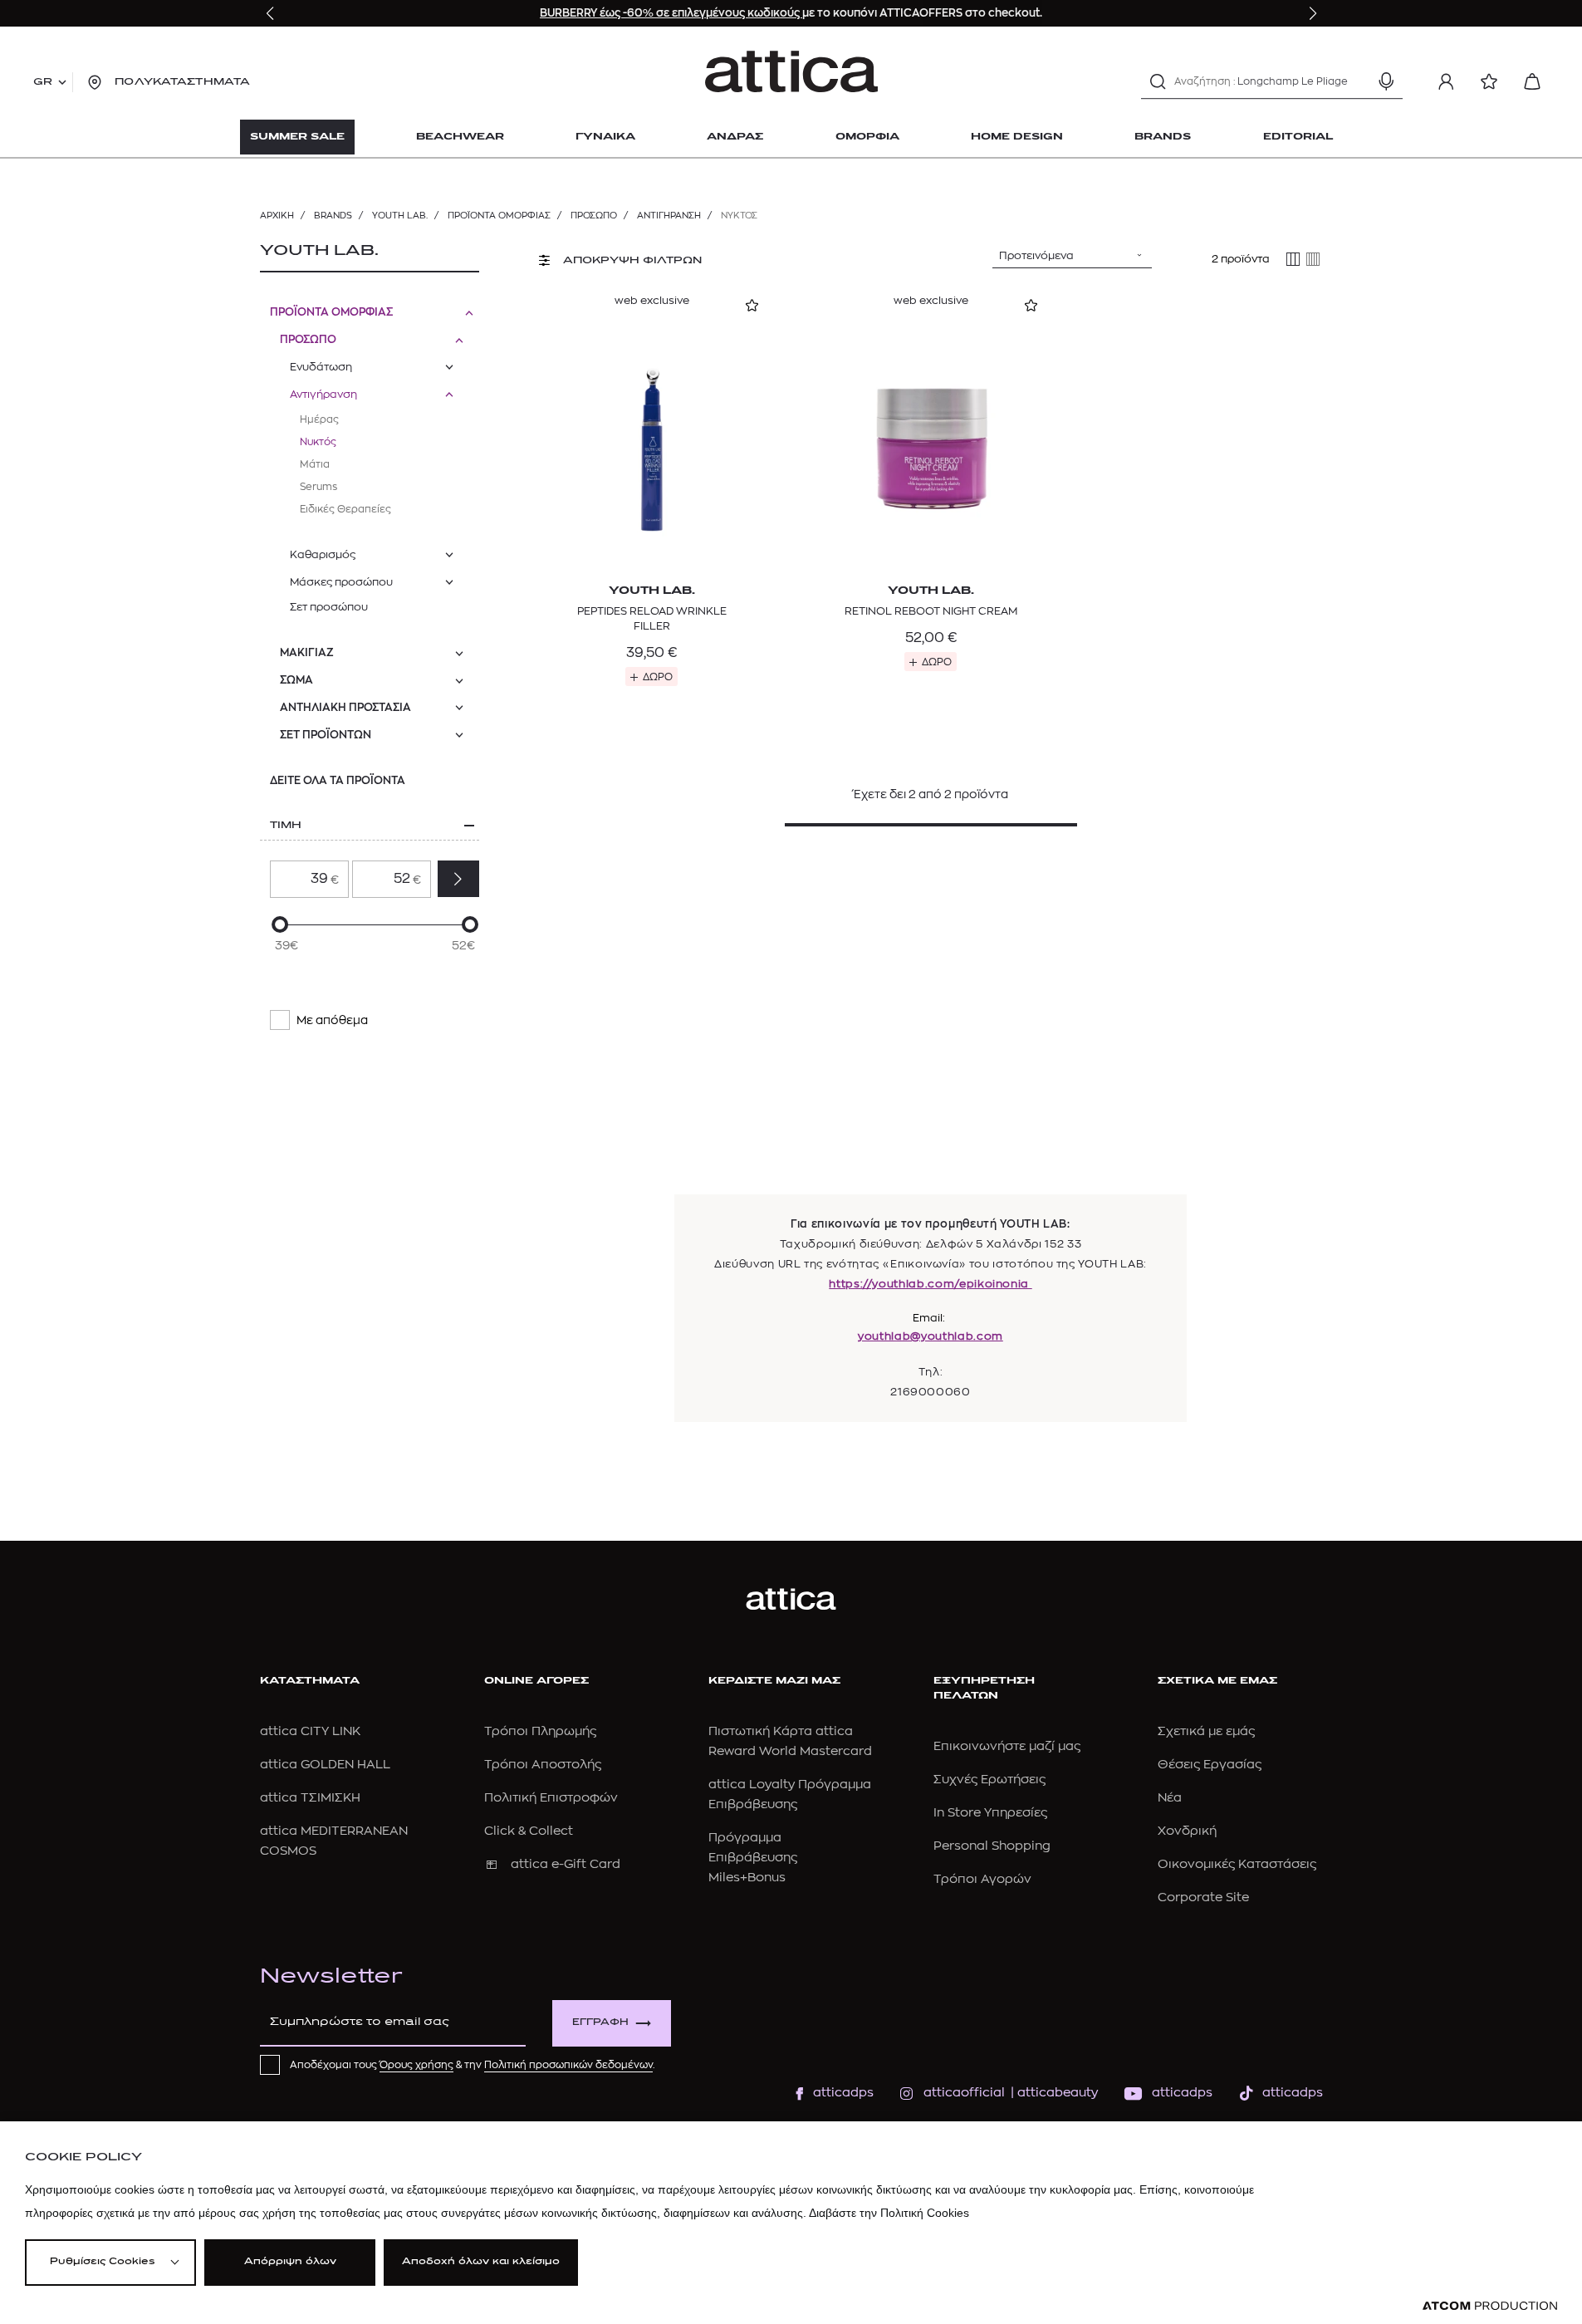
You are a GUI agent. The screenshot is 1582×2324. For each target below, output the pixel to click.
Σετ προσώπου (329, 607)
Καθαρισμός (323, 554)
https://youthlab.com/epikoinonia (930, 1284)
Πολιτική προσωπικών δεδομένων (568, 2065)
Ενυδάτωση (321, 367)
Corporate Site (1203, 1897)
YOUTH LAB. (400, 216)
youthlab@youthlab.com (931, 1336)
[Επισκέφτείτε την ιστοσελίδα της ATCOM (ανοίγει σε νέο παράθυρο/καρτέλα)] (1490, 2306)
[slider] (280, 924)
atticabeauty (1053, 2093)
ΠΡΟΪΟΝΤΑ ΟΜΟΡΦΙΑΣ (499, 216)
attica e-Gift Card (566, 1864)
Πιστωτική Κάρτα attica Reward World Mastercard (790, 1741)
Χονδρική (1187, 1831)
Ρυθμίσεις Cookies (102, 2262)
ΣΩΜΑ (296, 680)
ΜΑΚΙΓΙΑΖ (307, 652)
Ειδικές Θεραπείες (345, 509)
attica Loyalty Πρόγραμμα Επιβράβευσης (790, 1794)
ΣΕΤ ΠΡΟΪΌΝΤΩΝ (326, 735)
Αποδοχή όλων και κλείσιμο (481, 2262)
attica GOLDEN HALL (325, 1765)
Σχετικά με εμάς (1206, 1731)
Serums (318, 487)
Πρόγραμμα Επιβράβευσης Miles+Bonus (753, 1858)
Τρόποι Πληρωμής (540, 1731)
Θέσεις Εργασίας (1210, 1765)
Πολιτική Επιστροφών (551, 1798)
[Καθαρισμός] (1357, 81)
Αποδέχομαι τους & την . (473, 2065)
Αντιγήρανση (669, 216)
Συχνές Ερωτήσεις (989, 1780)
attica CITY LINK (310, 1731)
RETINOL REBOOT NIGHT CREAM (931, 611)
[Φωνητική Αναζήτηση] (1386, 81)
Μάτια (315, 464)
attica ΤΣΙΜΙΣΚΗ (310, 1798)
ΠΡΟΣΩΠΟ (594, 216)
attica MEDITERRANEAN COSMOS (334, 1841)
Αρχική (277, 216)
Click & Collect (529, 1831)
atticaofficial (964, 2093)
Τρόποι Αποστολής (543, 1765)
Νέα (1170, 1798)
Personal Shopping (992, 1846)
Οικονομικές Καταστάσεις (1237, 1864)
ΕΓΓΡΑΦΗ (600, 2023)
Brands (333, 216)
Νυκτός (318, 442)
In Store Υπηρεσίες (990, 1813)
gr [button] (43, 82)
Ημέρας (319, 419)
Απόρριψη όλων (290, 2262)
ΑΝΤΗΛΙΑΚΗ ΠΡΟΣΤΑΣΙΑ (345, 707)
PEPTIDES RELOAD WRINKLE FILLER (652, 618)
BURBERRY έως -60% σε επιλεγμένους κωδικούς (671, 13)
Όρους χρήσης (416, 2065)
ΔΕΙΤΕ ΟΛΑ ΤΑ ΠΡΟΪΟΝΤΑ (338, 780)
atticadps (843, 2093)
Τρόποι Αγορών (982, 1879)
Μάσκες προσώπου (341, 582)
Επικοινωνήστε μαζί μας (1007, 1746)
